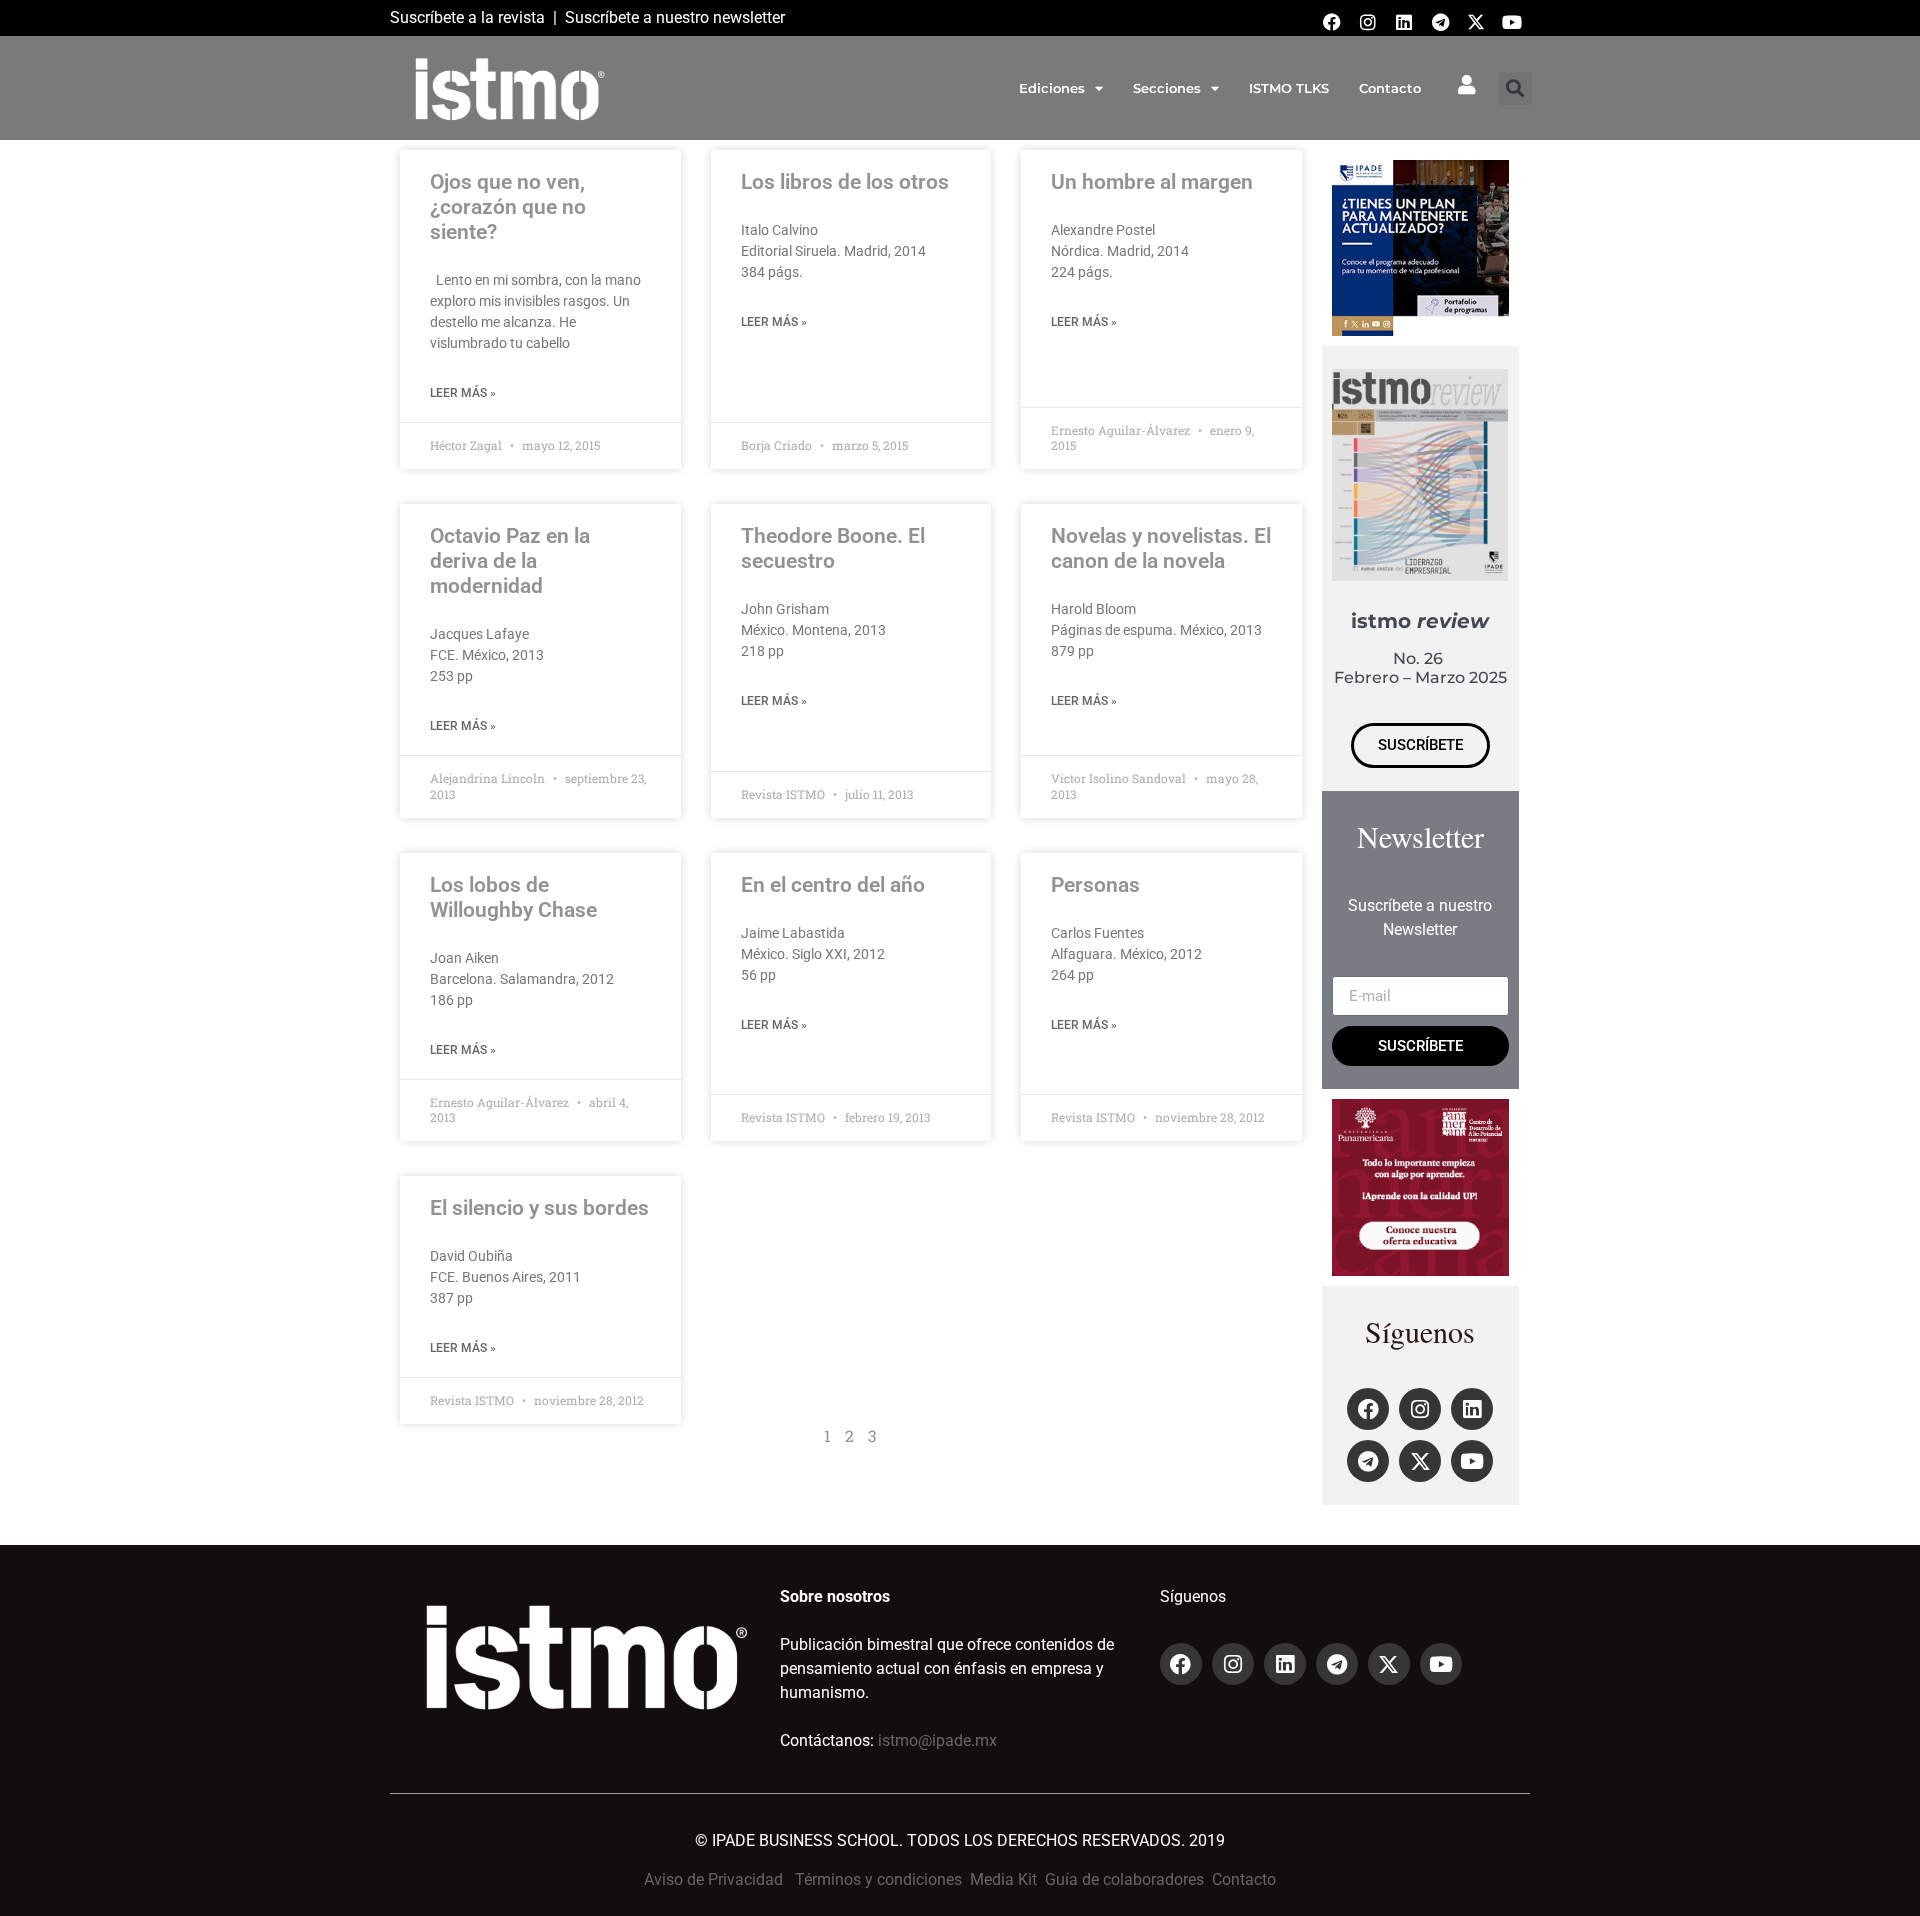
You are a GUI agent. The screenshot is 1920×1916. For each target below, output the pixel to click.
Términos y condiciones (878, 1879)
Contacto (1390, 88)
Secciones (1167, 88)
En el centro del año (833, 885)
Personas (1095, 885)
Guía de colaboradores (1124, 1879)
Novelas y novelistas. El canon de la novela (1161, 548)
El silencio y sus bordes (539, 1208)
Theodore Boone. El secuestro (833, 548)
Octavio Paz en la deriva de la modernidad (510, 561)
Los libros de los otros (845, 182)
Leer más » (463, 393)
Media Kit (1003, 1879)
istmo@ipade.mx (937, 1740)
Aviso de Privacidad (713, 1879)
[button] (1515, 88)
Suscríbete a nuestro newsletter (675, 17)
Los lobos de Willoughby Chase (513, 897)
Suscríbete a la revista (467, 17)
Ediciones (1052, 88)
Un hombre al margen (1152, 182)
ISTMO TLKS (1289, 88)
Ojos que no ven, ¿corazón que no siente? (508, 207)
